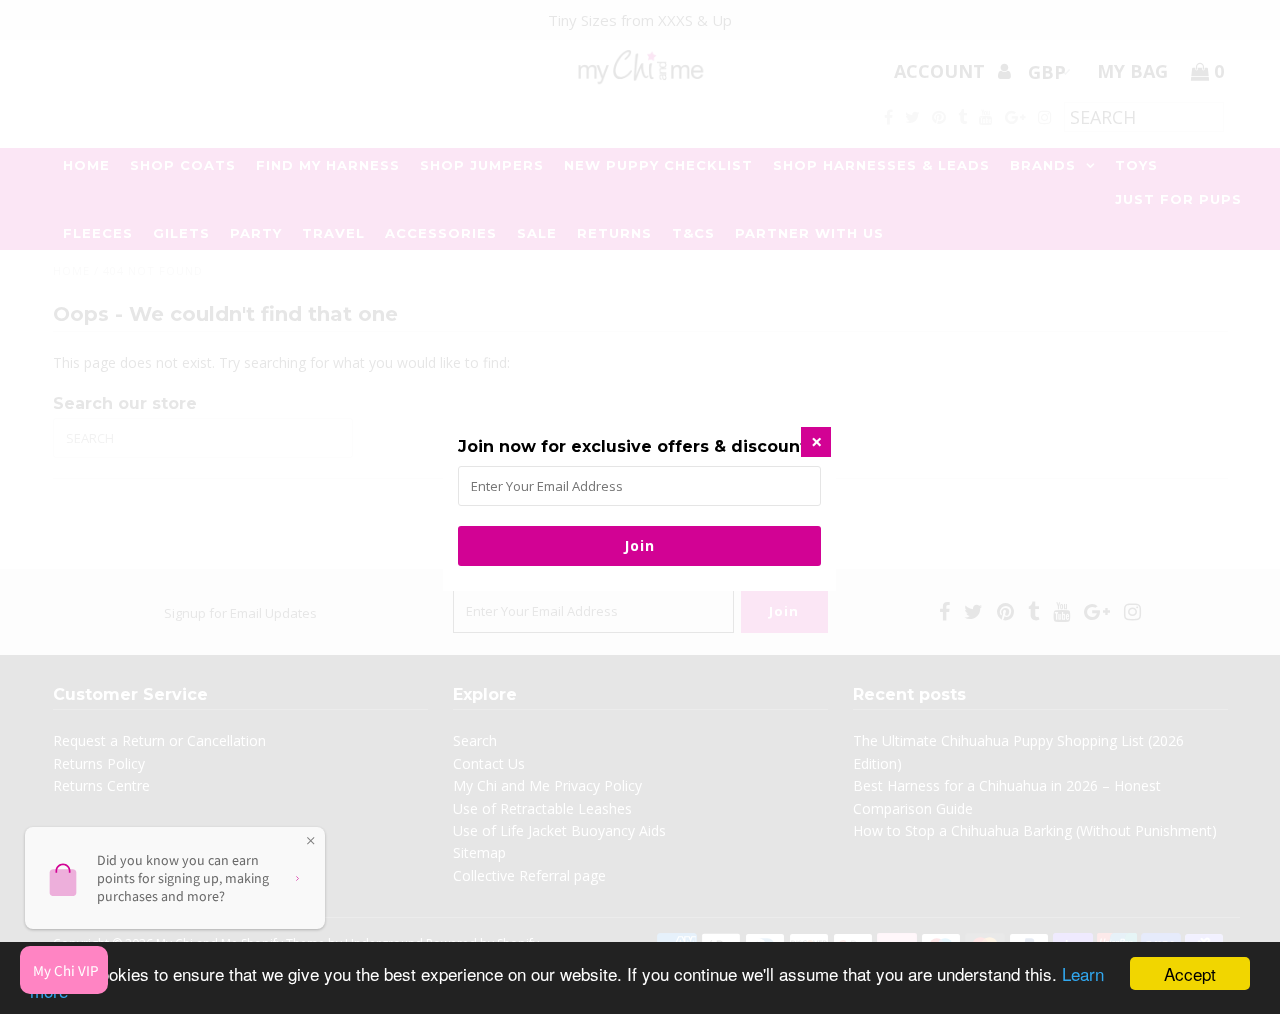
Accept (1190, 973)
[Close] (816, 442)
